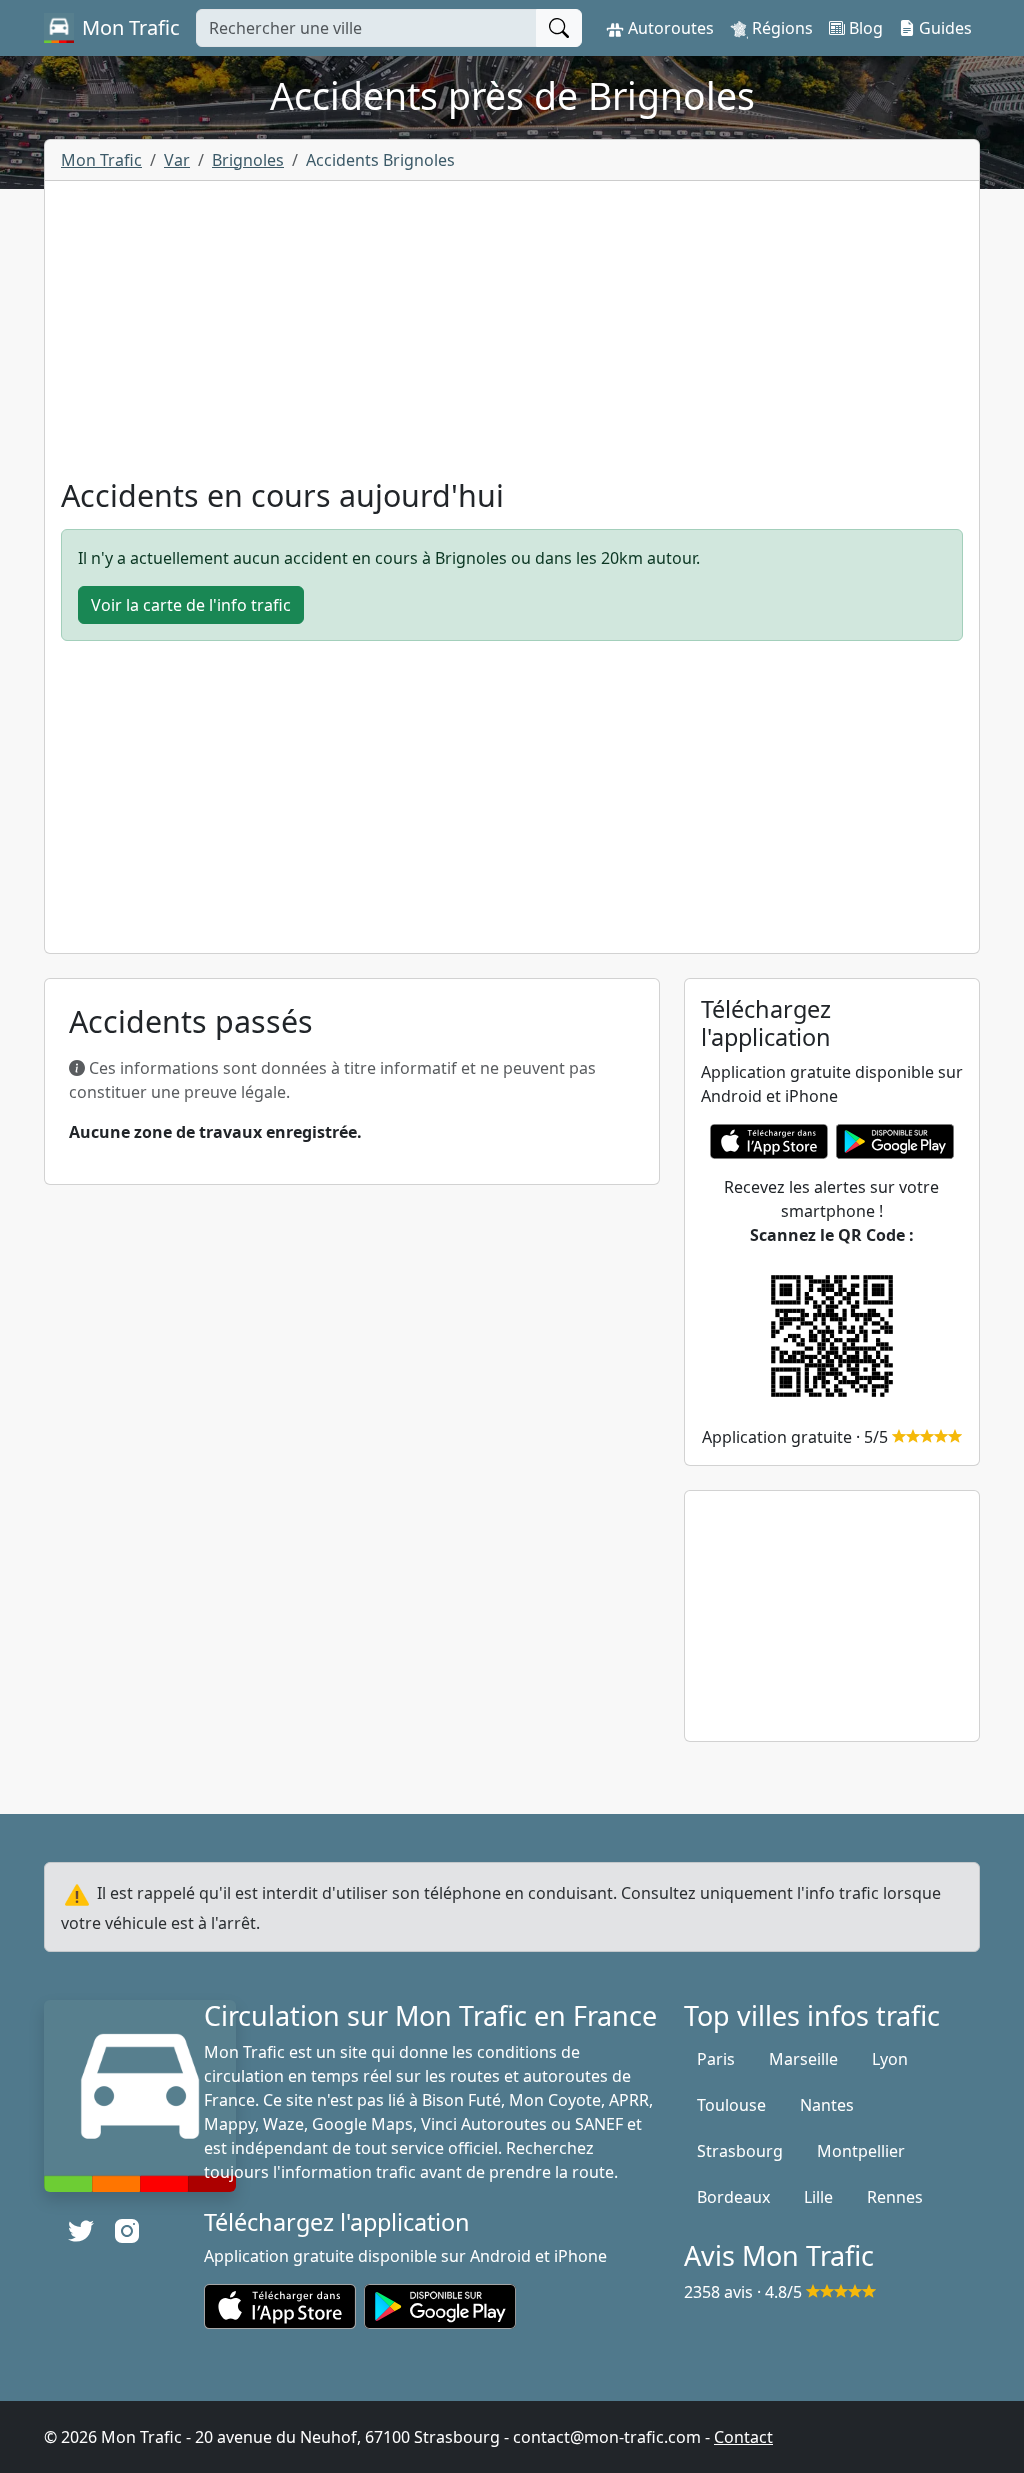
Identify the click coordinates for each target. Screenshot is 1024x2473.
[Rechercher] (559, 28)
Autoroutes (669, 28)
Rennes (895, 2197)
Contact (743, 2437)
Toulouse (731, 2105)
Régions (780, 28)
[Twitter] (81, 2231)
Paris (716, 2059)
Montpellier (861, 2151)
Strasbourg (740, 2151)
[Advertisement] (512, 337)
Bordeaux (733, 2197)
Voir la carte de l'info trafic (191, 605)
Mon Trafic (101, 160)
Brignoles (248, 160)
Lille (818, 2197)
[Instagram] (127, 2231)
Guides (943, 28)
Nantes (827, 2105)
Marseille (803, 2059)
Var (177, 160)
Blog (864, 28)
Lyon (890, 2059)
